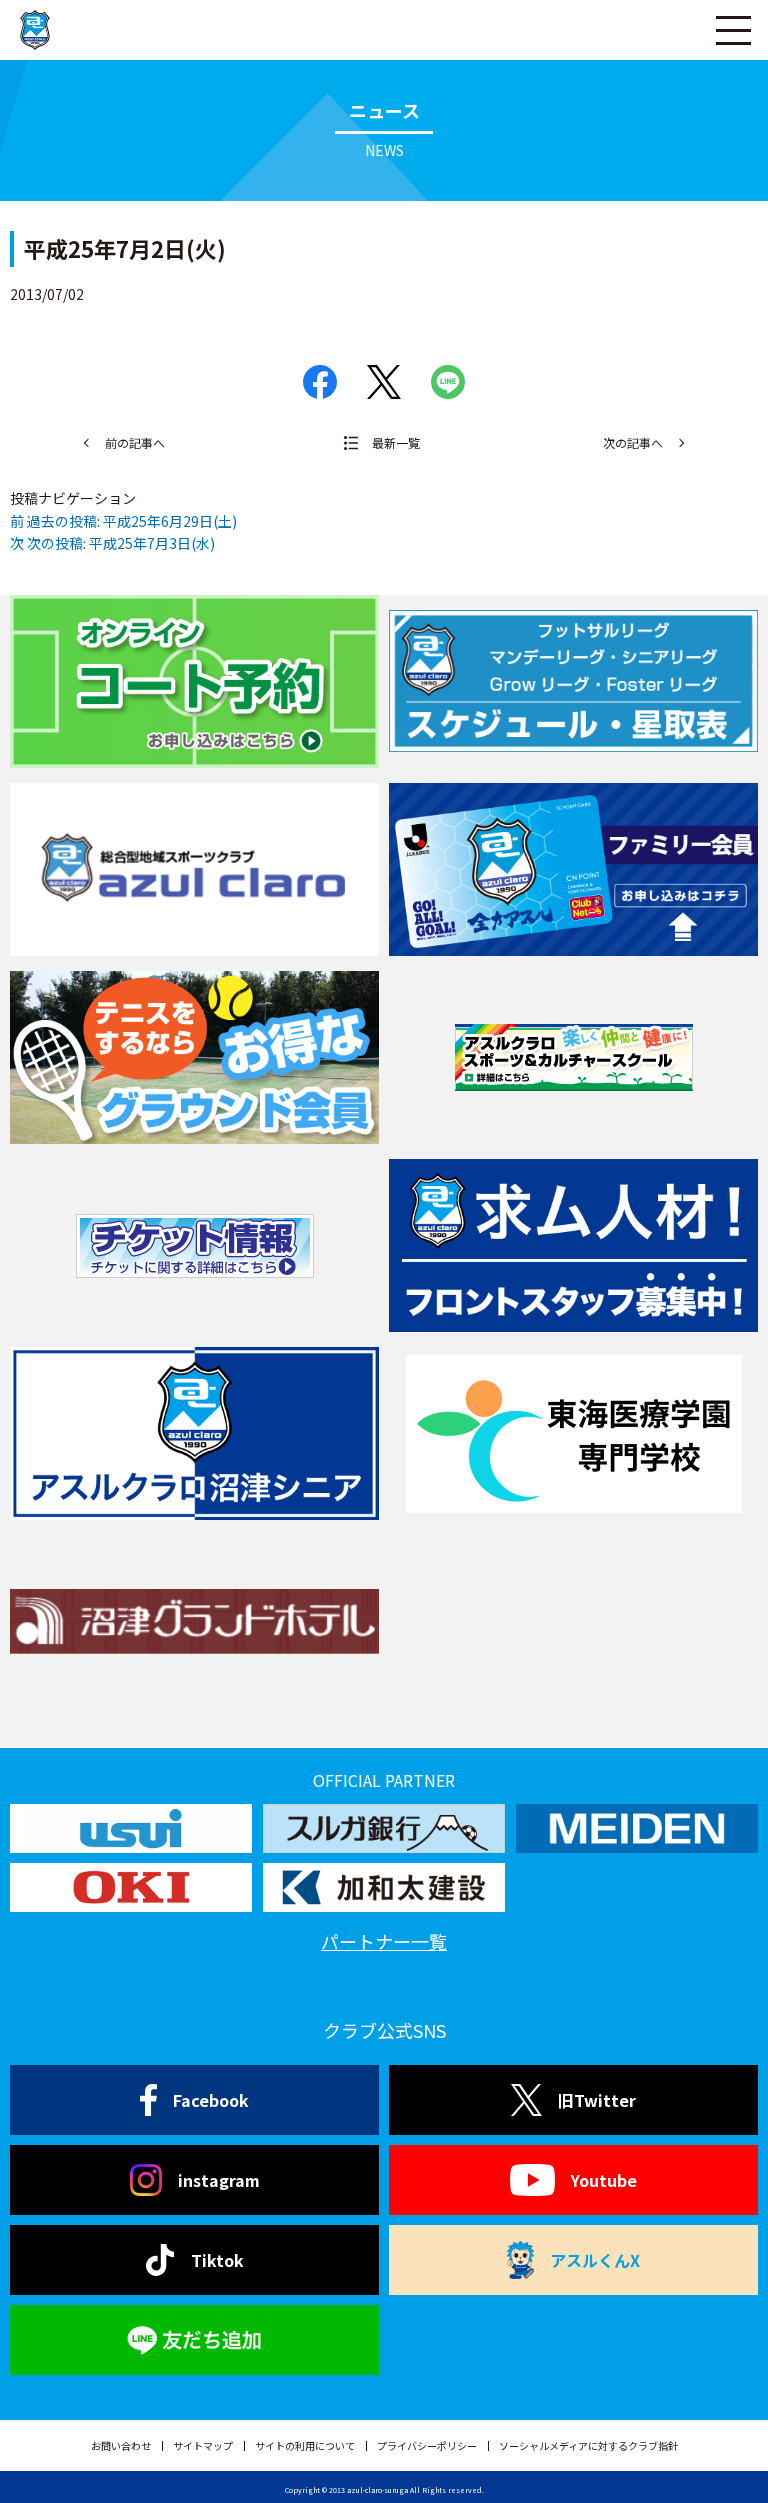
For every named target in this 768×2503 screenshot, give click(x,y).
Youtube (604, 2180)
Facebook (211, 2100)
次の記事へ (633, 442)
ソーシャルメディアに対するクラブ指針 (588, 2445)
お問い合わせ (121, 2445)
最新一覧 (396, 442)
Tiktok (217, 2260)
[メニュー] (733, 30)
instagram (219, 2180)
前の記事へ (135, 442)
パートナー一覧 (384, 1941)
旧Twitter (597, 2100)
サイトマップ (203, 2445)
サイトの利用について (305, 2445)
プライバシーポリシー (427, 2445)
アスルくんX (595, 2260)
